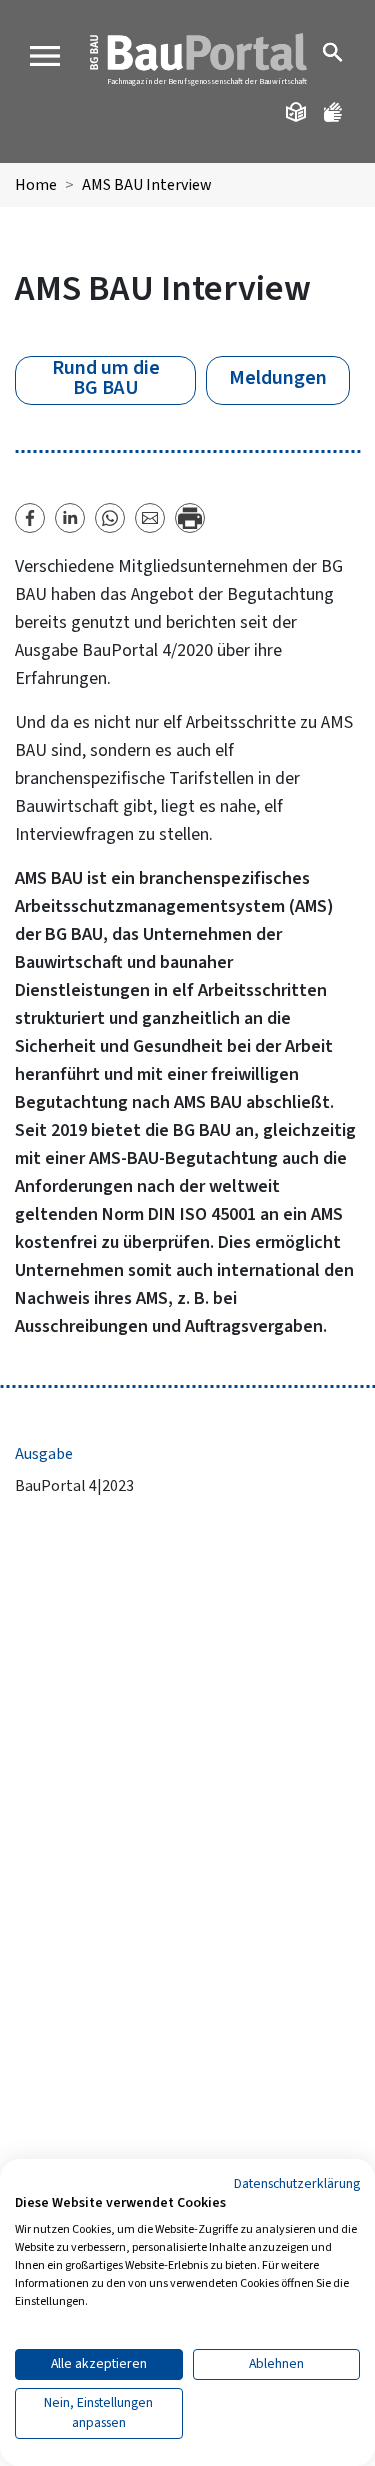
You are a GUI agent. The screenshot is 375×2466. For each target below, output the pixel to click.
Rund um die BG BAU (106, 379)
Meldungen (278, 378)
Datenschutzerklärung (297, 2184)
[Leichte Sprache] (297, 112)
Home (36, 185)
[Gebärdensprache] (334, 112)
